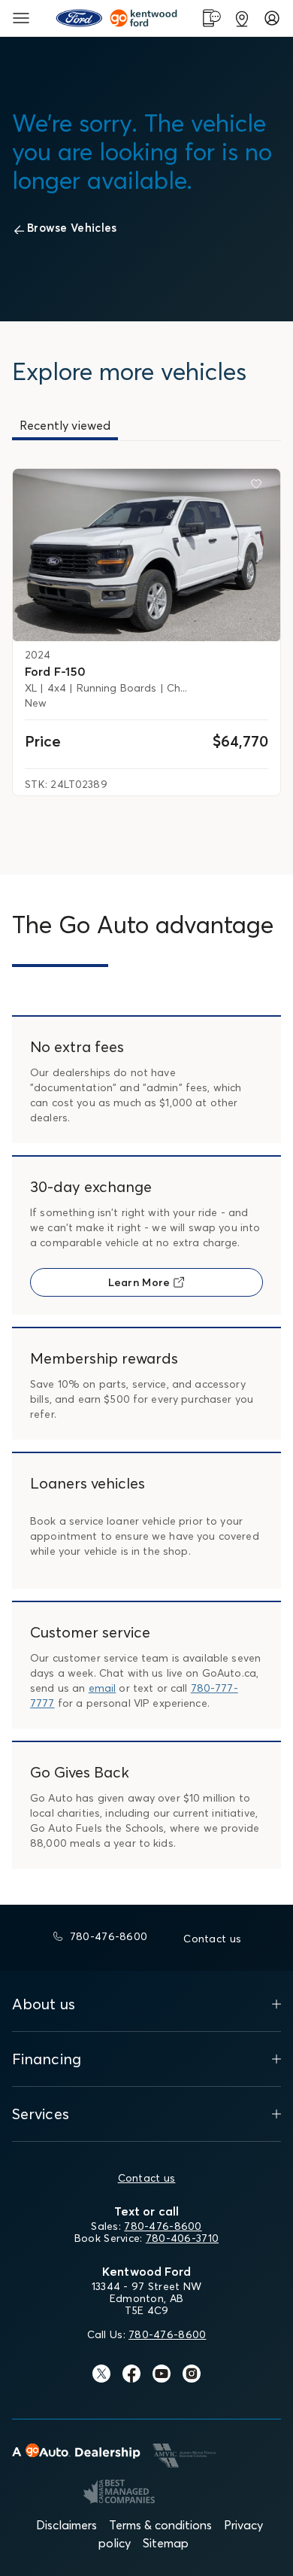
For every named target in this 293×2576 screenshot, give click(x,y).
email (103, 1688)
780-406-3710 (182, 2238)
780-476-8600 (163, 2226)
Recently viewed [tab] (65, 425)
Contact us (147, 2178)
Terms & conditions (160, 2525)
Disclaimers (66, 2525)
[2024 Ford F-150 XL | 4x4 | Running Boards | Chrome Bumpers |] (146, 555)
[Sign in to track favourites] (259, 487)
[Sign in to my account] (272, 18)
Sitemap (166, 2543)
